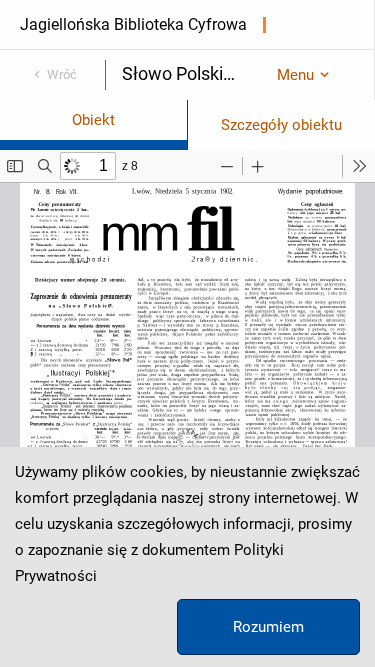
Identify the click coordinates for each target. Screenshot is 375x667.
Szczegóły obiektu (281, 125)
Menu (295, 75)
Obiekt (93, 120)
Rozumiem (268, 627)
